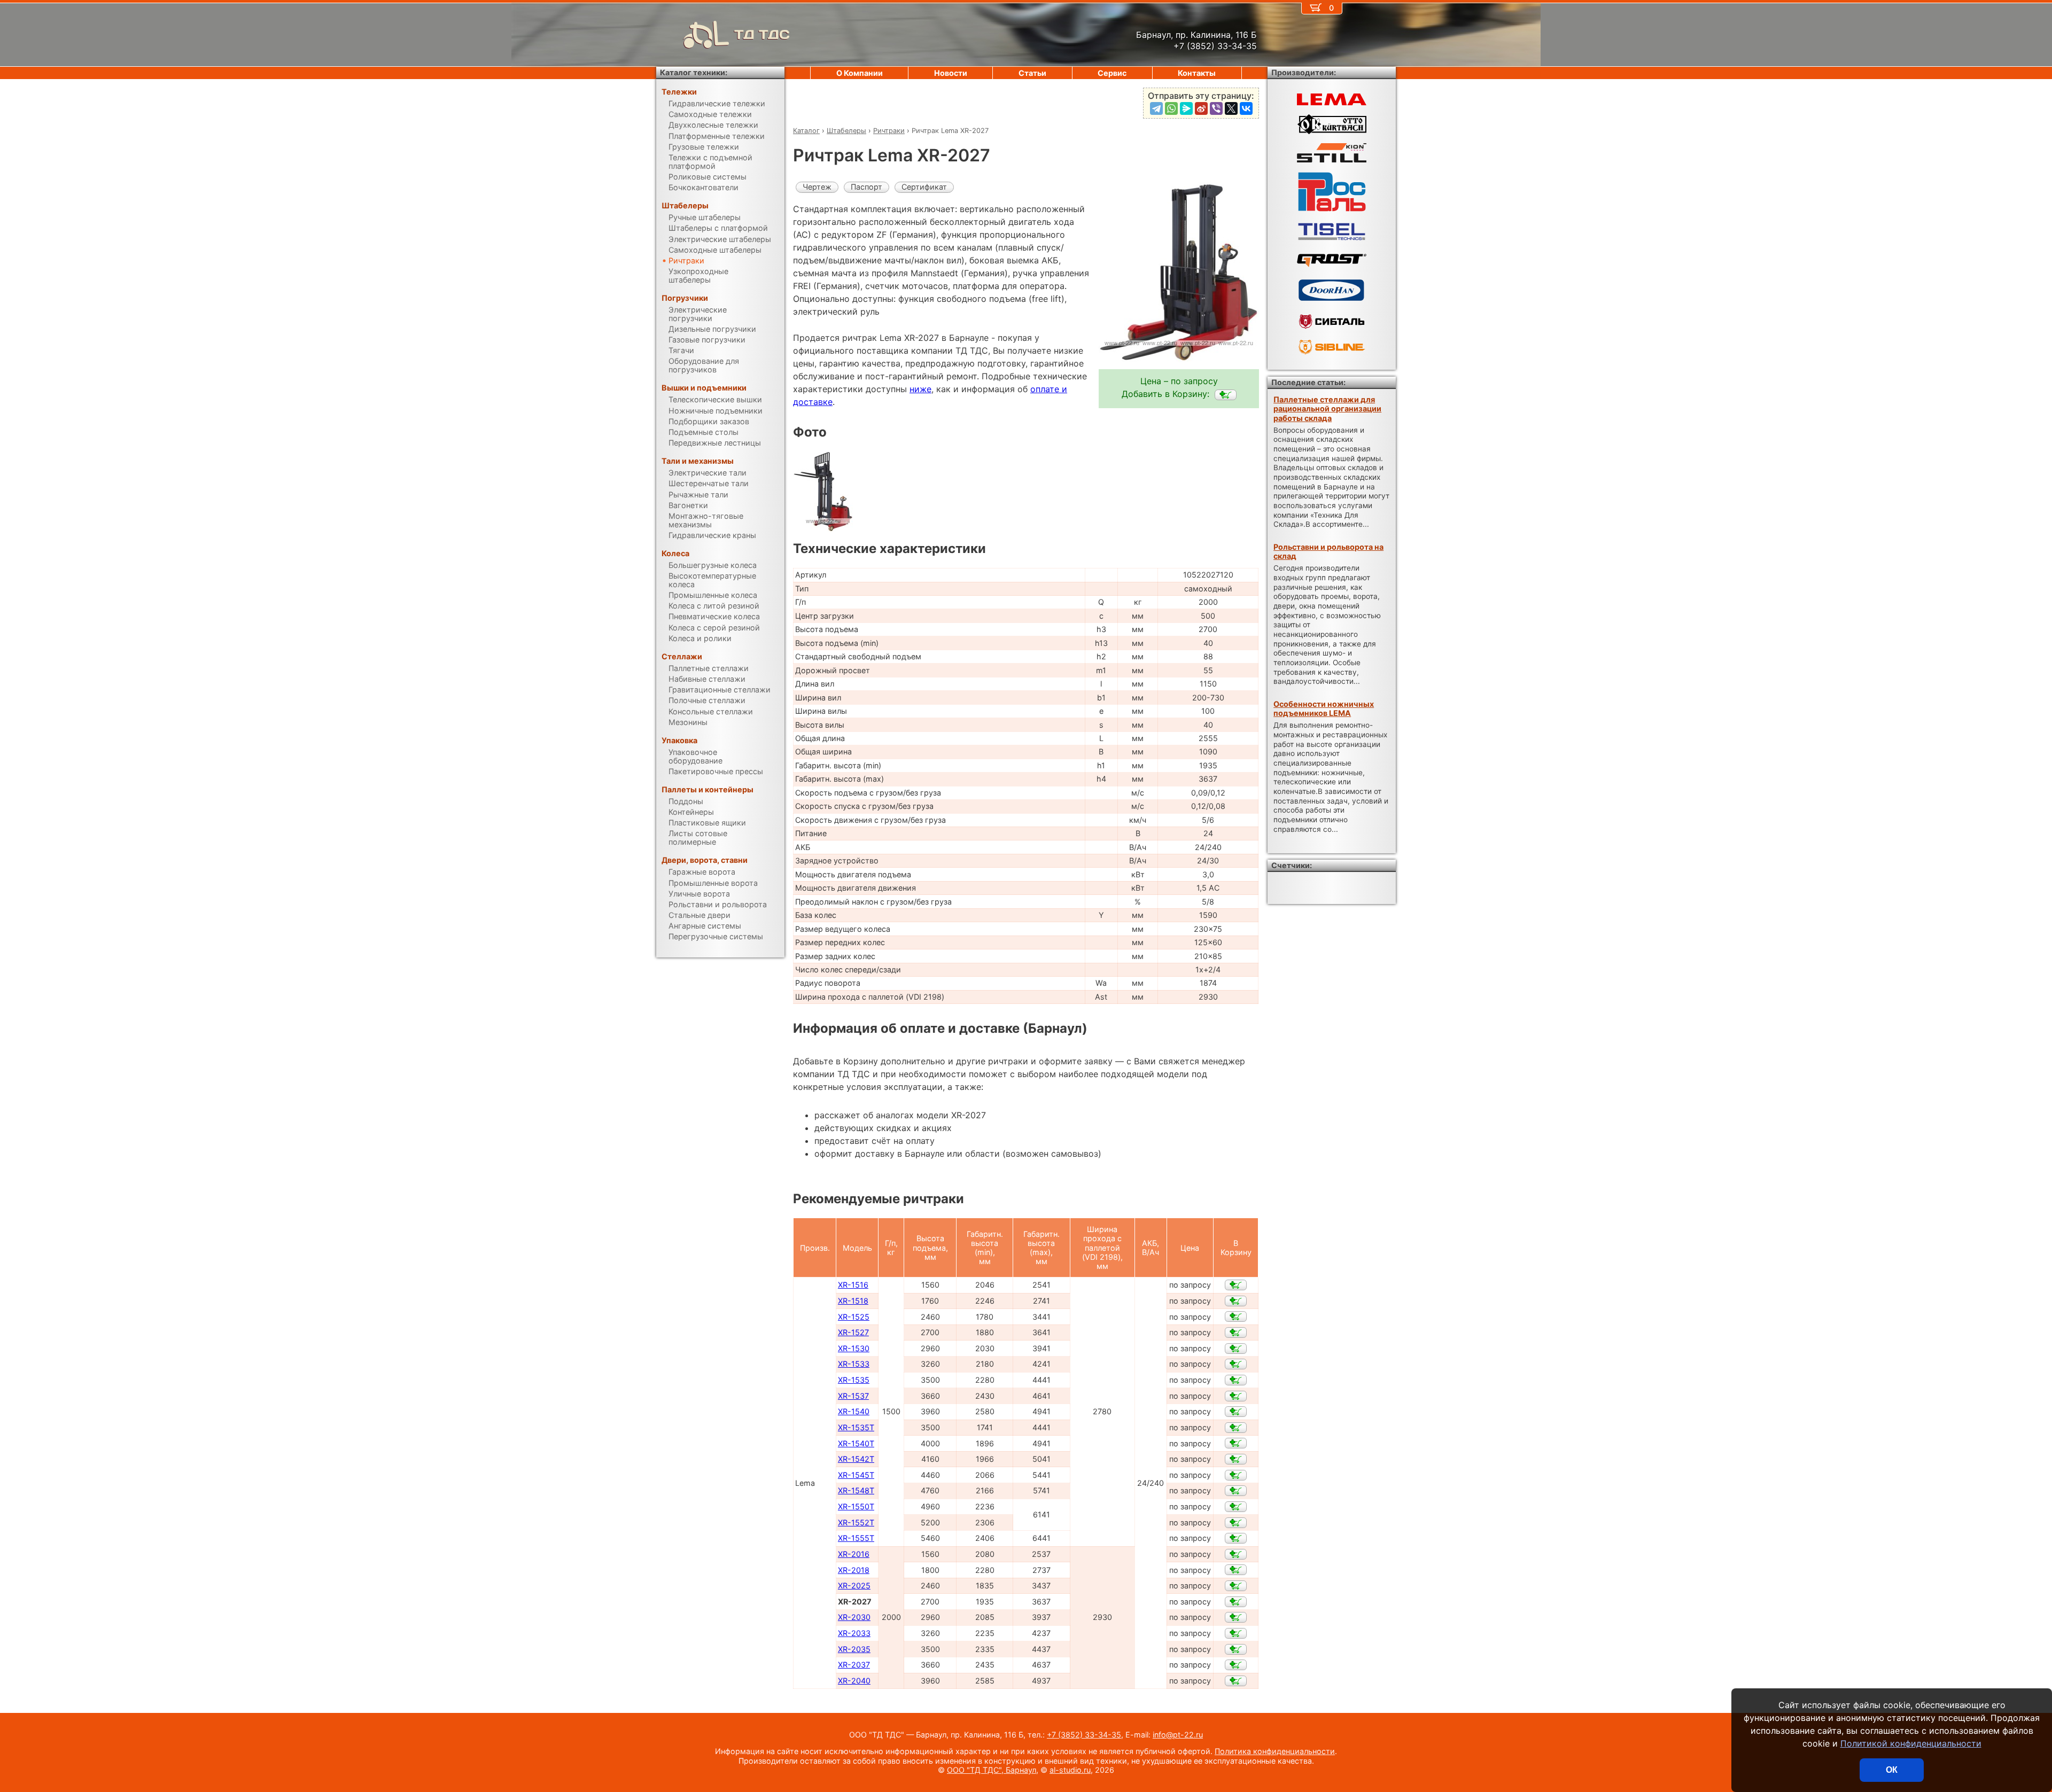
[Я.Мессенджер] (1186, 108)
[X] (1231, 108)
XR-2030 (854, 1617)
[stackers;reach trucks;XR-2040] (1236, 1681)
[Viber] (1216, 108)
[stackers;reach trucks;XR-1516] (1236, 1285)
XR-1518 (853, 1301)
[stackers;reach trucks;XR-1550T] (1236, 1507)
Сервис (1112, 73)
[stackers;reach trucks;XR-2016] (1236, 1554)
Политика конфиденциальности (1275, 1751)
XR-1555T (856, 1538)
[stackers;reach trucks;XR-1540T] (1236, 1443)
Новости (951, 73)
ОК (1892, 1770)
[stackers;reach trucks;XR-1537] (1236, 1396)
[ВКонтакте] (1246, 108)
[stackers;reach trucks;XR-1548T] (1236, 1491)
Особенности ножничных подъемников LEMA (1324, 708)
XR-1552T (856, 1522)
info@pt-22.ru (1178, 1735)
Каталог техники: (694, 72)
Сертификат (924, 187)
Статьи (1032, 73)
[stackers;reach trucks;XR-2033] (1236, 1633)
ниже (920, 389)
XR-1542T (856, 1459)
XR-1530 (854, 1348)
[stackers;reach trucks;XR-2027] (1226, 395)
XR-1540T (856, 1443)
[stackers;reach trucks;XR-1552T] (1236, 1523)
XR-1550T (856, 1506)
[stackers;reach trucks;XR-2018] (1236, 1570)
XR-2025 (854, 1585)
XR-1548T (856, 1490)
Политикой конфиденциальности (1911, 1743)
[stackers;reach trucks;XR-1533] (1236, 1364)
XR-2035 (854, 1649)
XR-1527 (853, 1332)
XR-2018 (854, 1570)
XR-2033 (854, 1633)
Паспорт (866, 187)
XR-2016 (854, 1554)
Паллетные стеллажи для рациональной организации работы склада (1327, 409)
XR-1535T (856, 1427)
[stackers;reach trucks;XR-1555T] (1236, 1538)
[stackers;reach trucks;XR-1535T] (1236, 1428)
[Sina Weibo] (1201, 108)
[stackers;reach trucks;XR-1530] (1236, 1349)
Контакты (1197, 73)
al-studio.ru (1070, 1770)
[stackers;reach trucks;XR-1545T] (1236, 1475)
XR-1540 (854, 1411)
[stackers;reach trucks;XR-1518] (1236, 1301)
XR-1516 (853, 1285)
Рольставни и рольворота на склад (1328, 551)
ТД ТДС (762, 34)
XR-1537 (853, 1396)
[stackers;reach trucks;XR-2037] (1236, 1665)
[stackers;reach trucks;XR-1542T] (1236, 1459)
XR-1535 (854, 1380)
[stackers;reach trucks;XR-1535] (1236, 1380)
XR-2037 (854, 1665)
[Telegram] (1156, 108)
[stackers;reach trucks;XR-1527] (1236, 1333)
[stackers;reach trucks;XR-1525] (1236, 1316)
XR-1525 (854, 1317)
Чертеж (817, 187)
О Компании (860, 73)
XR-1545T (856, 1475)
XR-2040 (854, 1681)
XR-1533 (854, 1364)
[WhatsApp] (1171, 108)
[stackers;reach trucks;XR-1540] (1236, 1412)
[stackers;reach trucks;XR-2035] (1236, 1649)
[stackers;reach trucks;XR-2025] (1236, 1586)
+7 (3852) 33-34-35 (1084, 1735)
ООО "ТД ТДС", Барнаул (992, 1770)
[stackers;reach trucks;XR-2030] (1236, 1617)
